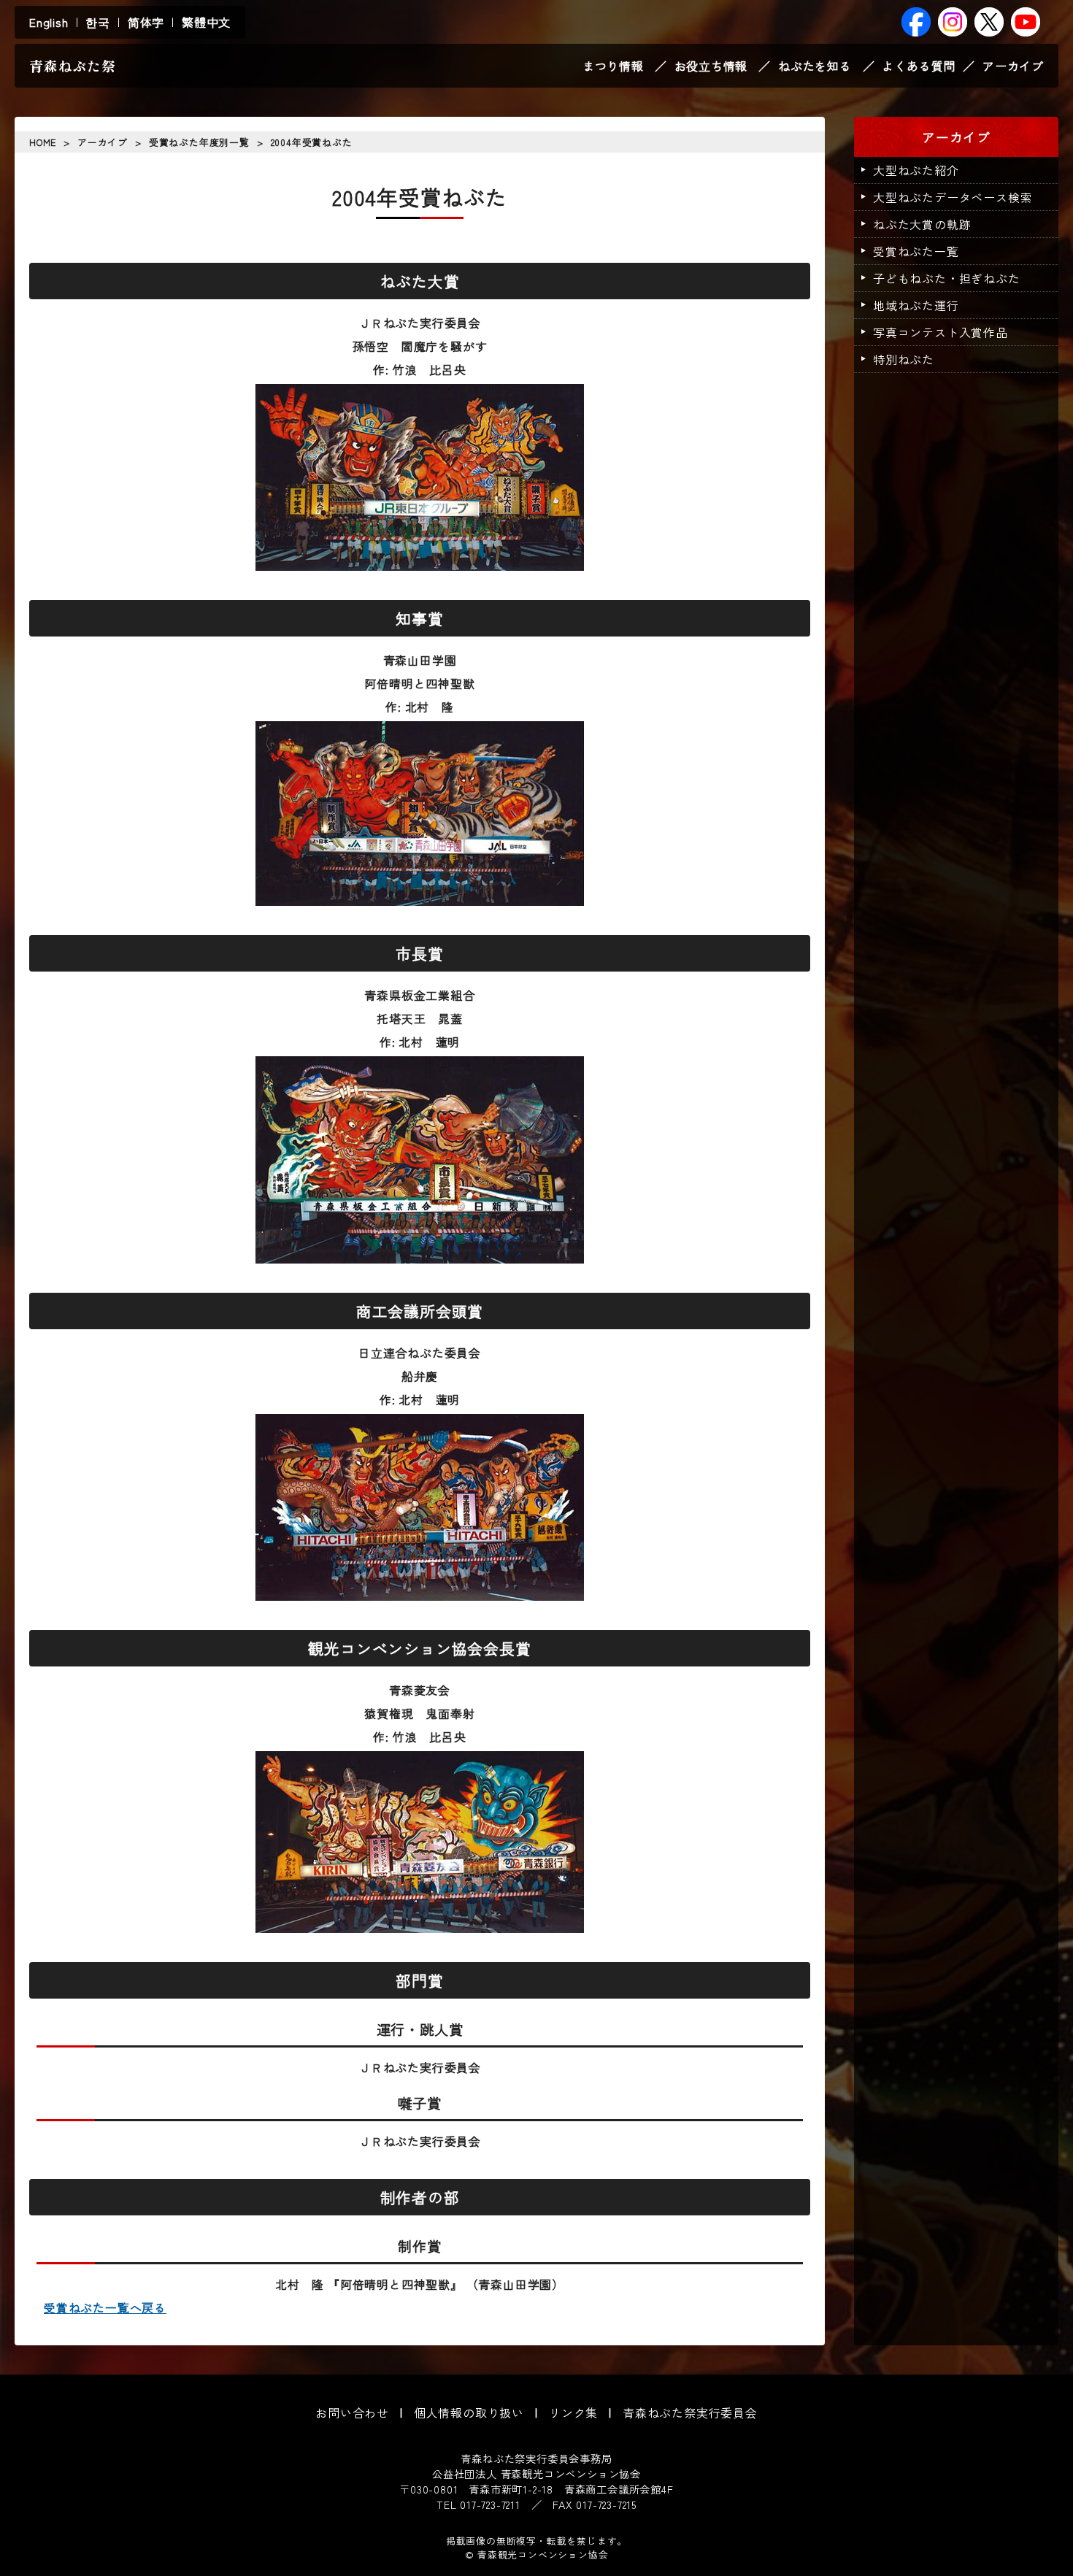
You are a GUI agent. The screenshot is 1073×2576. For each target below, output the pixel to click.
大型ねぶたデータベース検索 (953, 197)
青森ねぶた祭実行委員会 (690, 2412)
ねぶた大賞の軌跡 (922, 224)
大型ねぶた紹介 (916, 170)
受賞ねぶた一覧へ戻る (105, 2307)
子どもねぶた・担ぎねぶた (947, 278)
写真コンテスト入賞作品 (941, 332)
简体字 (146, 22)
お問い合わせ (352, 2412)
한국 (98, 22)
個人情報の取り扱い (469, 2412)
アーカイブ (1013, 66)
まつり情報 (613, 66)
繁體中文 (206, 22)
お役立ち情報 (711, 66)
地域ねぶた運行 (916, 305)
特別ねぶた (904, 359)
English (49, 22)
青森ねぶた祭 (73, 66)
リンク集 (573, 2412)
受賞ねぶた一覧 (916, 251)
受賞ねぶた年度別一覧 (199, 142)
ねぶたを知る (815, 66)
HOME (43, 142)
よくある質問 (919, 66)
